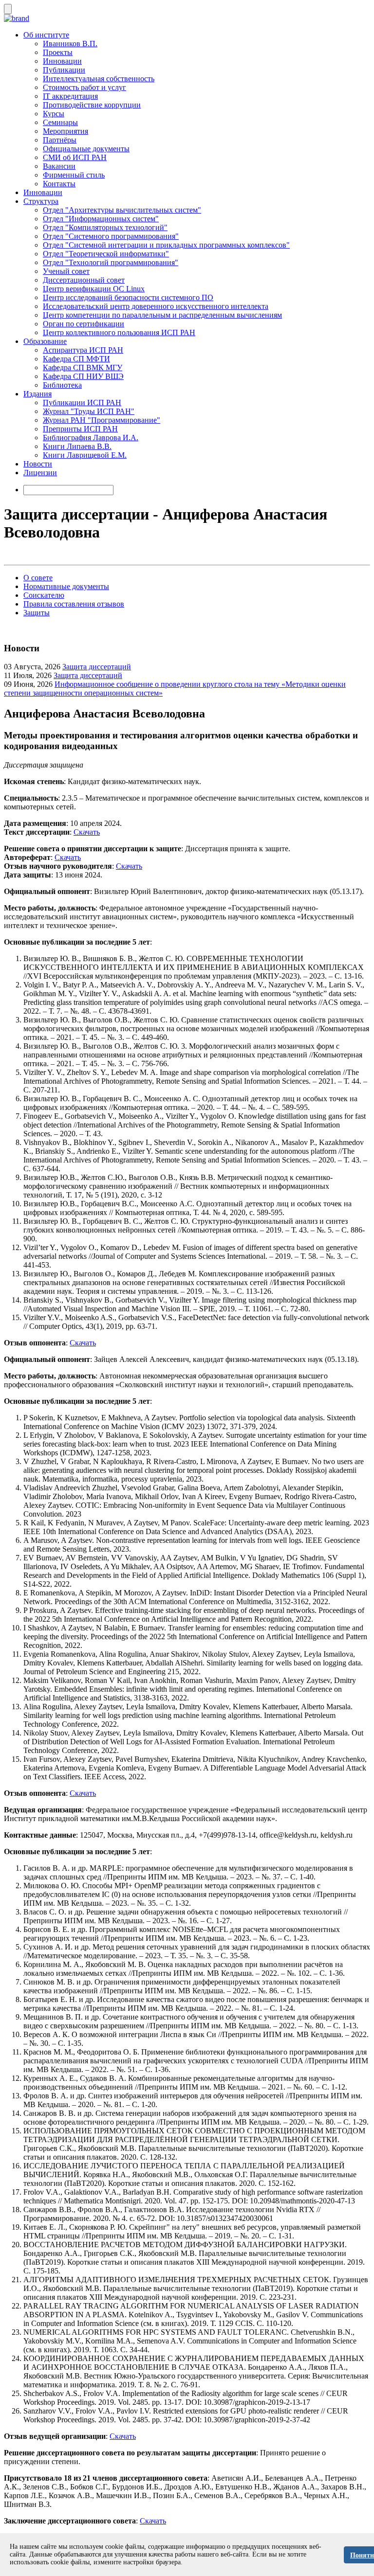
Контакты (59, 184)
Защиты (37, 613)
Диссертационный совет (84, 280)
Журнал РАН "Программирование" (102, 420)
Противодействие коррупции (92, 105)
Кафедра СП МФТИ (76, 359)
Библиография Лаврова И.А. (91, 438)
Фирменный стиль (74, 175)
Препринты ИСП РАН (80, 429)
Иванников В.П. (70, 44)
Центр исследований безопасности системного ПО (128, 297)
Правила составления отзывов (74, 604)
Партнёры (60, 140)
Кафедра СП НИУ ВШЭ (83, 376)
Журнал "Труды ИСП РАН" (89, 411)
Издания (37, 394)
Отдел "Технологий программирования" (111, 262)
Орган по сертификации (84, 324)
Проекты (58, 52)
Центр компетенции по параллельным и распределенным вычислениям (162, 315)
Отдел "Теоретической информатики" (106, 254)
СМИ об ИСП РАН (75, 157)
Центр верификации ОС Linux (94, 289)
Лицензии (40, 473)
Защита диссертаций (97, 667)
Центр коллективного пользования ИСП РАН (119, 332)
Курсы (54, 114)
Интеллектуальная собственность (99, 79)
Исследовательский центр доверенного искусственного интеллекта (156, 306)
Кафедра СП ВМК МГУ (83, 367)
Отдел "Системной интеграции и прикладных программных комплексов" (166, 245)
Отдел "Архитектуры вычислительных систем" (122, 210)
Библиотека (62, 385)
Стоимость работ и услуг (84, 87)
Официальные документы (86, 149)
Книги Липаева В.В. (77, 446)
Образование (45, 341)
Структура (41, 201)
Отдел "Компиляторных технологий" (105, 227)
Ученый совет (66, 271)
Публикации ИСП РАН (82, 402)
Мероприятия (65, 131)
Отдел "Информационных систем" (101, 219)
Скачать (87, 832)
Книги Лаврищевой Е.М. (85, 455)
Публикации (64, 70)
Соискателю (44, 595)
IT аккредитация (70, 96)
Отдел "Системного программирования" (111, 236)
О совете (38, 578)
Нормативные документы (66, 586)
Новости (38, 464)
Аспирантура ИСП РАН (83, 350)
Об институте (46, 35)
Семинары (60, 122)
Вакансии (59, 166)
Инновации (62, 61)
